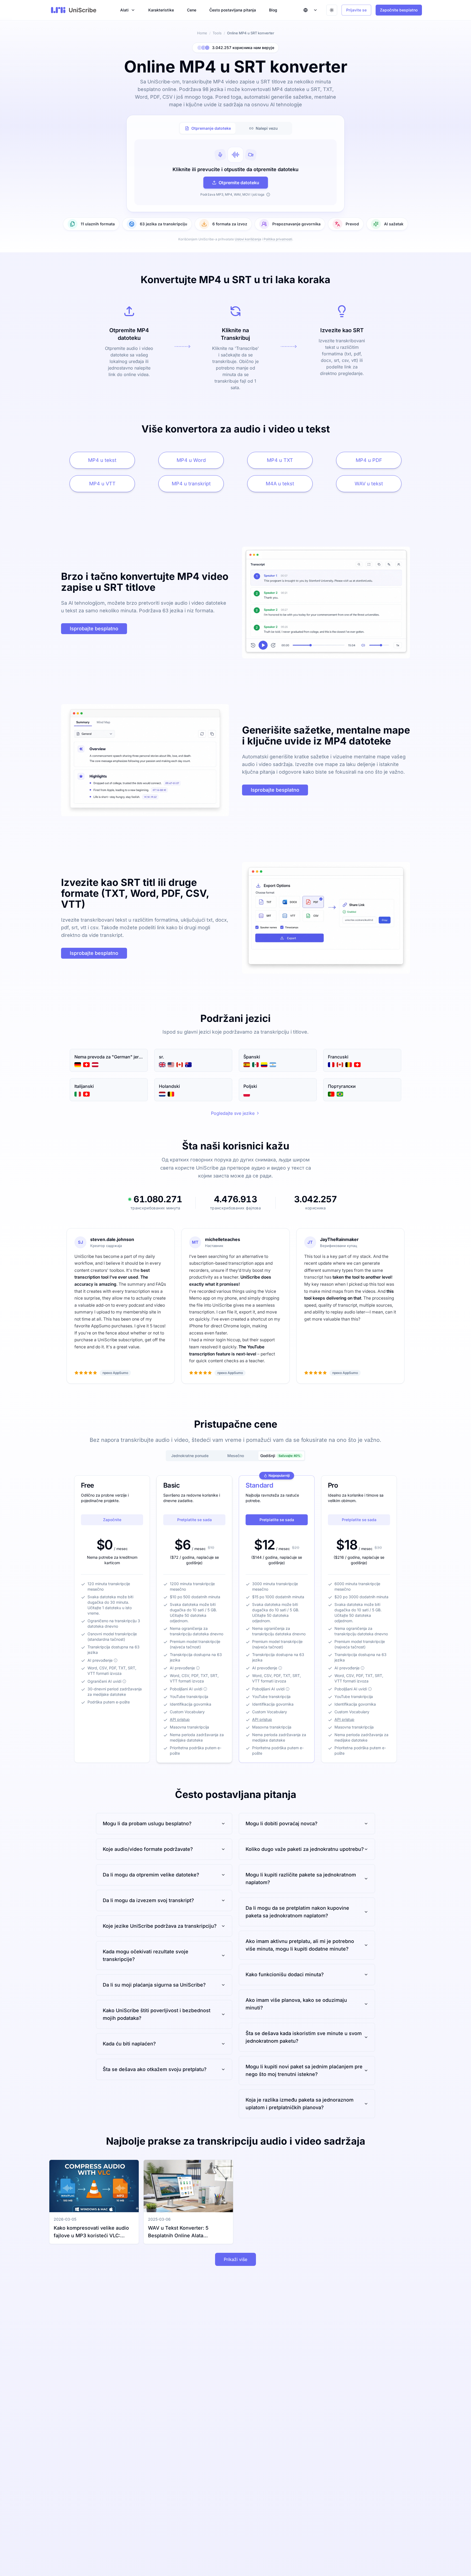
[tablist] (235, 128)
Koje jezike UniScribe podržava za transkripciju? (160, 1926)
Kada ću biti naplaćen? (129, 2044)
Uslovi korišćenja (248, 239)
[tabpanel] (235, 172)
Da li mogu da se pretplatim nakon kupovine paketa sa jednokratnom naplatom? (297, 1912)
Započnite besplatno (399, 10)
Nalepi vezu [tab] (267, 128)
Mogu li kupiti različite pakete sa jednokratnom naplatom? (301, 1879)
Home (202, 33)
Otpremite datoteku (239, 183)
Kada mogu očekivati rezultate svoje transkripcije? (146, 1955)
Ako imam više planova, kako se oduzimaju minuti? (296, 2004)
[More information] (116, 1660)
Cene (192, 10)
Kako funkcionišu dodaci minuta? (285, 1974)
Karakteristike (161, 10)
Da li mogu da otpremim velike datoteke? (151, 1875)
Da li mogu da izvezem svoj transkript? (148, 1900)
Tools (217, 33)
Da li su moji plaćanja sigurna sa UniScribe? (154, 1985)
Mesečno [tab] (236, 1456)
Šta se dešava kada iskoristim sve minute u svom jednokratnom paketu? (304, 2037)
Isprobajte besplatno (94, 629)
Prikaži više (235, 2259)
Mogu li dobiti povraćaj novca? (282, 1823)
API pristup (180, 1719)
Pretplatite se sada (194, 1520)
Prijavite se (356, 10)
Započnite (112, 1520)
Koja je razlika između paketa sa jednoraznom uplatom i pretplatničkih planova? (300, 2104)
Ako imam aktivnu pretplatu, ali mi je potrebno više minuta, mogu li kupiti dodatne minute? (300, 1945)
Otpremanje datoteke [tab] (211, 128)
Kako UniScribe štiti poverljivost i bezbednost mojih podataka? (157, 2014)
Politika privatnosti (278, 239)
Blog (273, 10)
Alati (124, 10)
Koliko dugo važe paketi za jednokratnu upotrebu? (305, 1849)
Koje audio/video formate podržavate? (148, 1849)
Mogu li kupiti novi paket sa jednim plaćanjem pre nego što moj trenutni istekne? (304, 2070)
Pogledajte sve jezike (233, 1113)
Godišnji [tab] (280, 1456)
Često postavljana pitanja (233, 10)
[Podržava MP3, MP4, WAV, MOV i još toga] (268, 195)
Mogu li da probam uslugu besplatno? (147, 1823)
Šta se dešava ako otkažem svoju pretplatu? (155, 2069)
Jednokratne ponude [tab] (190, 1456)
